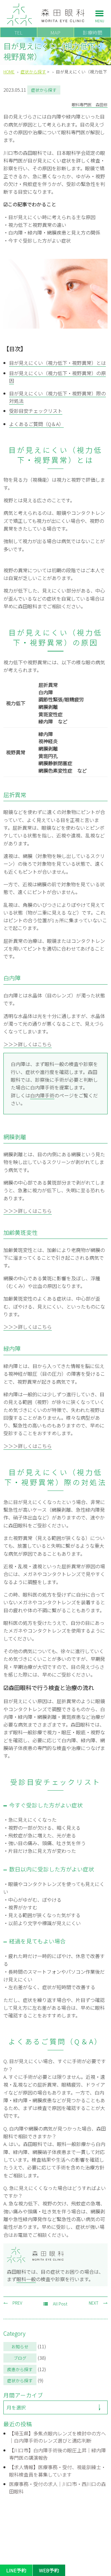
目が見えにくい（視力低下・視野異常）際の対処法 (57, 397)
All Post (60, 2304)
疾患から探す (20, 2369)
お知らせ (20, 2346)
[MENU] (100, 15)
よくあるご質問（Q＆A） (36, 424)
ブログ (20, 2358)
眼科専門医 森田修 (90, 105)
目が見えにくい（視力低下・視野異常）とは (57, 363)
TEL (18, 32)
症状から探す (20, 2380)
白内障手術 (42, 1095)
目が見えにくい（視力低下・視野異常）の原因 (57, 377)
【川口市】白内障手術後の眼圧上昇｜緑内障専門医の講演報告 (57, 2454)
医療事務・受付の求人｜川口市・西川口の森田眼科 (57, 2488)
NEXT (94, 2303)
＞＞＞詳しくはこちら (28, 1044)
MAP (55, 32)
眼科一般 (26, 2279)
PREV (17, 2303)
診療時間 (92, 32)
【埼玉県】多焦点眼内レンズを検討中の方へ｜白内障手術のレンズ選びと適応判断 (57, 2437)
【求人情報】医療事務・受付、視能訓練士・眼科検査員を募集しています (57, 2471)
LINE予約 (16, 2570)
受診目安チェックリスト (36, 411)
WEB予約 (49, 2570)
